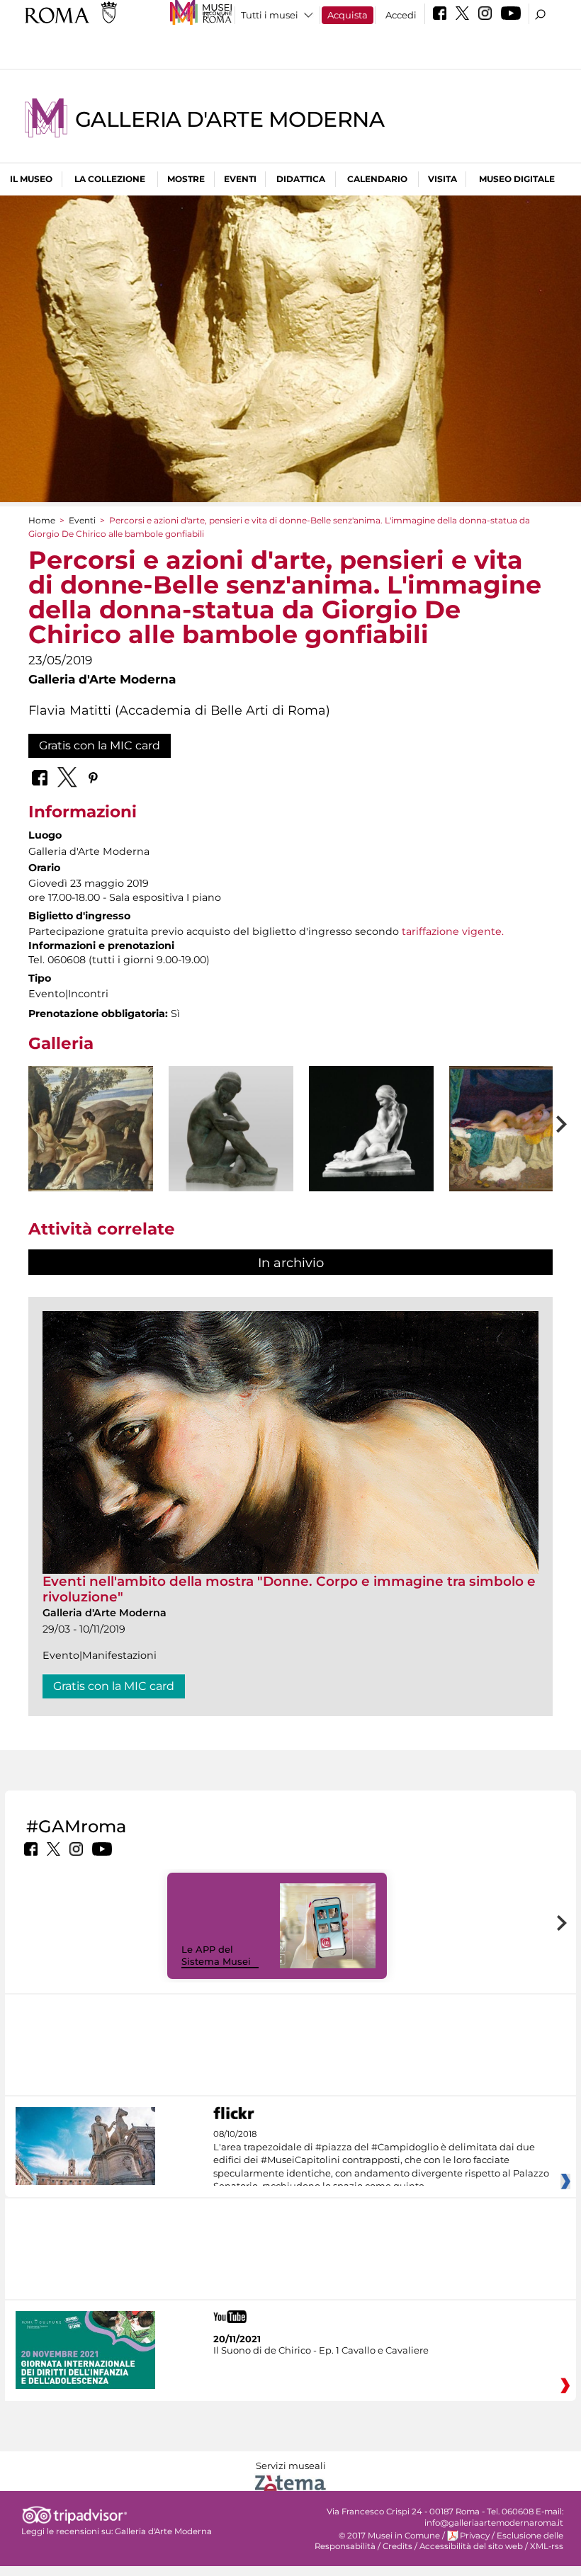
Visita (442, 179)
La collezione (110, 179)
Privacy (475, 2536)
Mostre (186, 179)
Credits (397, 2546)
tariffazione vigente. (453, 931)
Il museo (31, 179)
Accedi (401, 15)
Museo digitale (517, 179)
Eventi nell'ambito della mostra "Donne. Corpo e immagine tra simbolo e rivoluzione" (289, 1589)
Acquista (348, 15)
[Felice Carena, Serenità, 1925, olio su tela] (91, 1129)
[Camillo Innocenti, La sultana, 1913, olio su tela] (512, 1129)
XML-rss (547, 2546)
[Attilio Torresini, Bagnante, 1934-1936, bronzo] (231, 1141)
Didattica (301, 179)
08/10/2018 (381, 2160)
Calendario (377, 179)
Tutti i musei (270, 15)
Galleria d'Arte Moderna (230, 119)
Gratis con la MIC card (100, 745)
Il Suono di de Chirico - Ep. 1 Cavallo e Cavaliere (321, 2350)
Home (42, 520)
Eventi (240, 179)
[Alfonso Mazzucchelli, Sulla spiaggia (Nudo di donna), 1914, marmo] (371, 1129)
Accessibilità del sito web (471, 2546)
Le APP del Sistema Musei (216, 1955)
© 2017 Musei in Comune (389, 2536)
